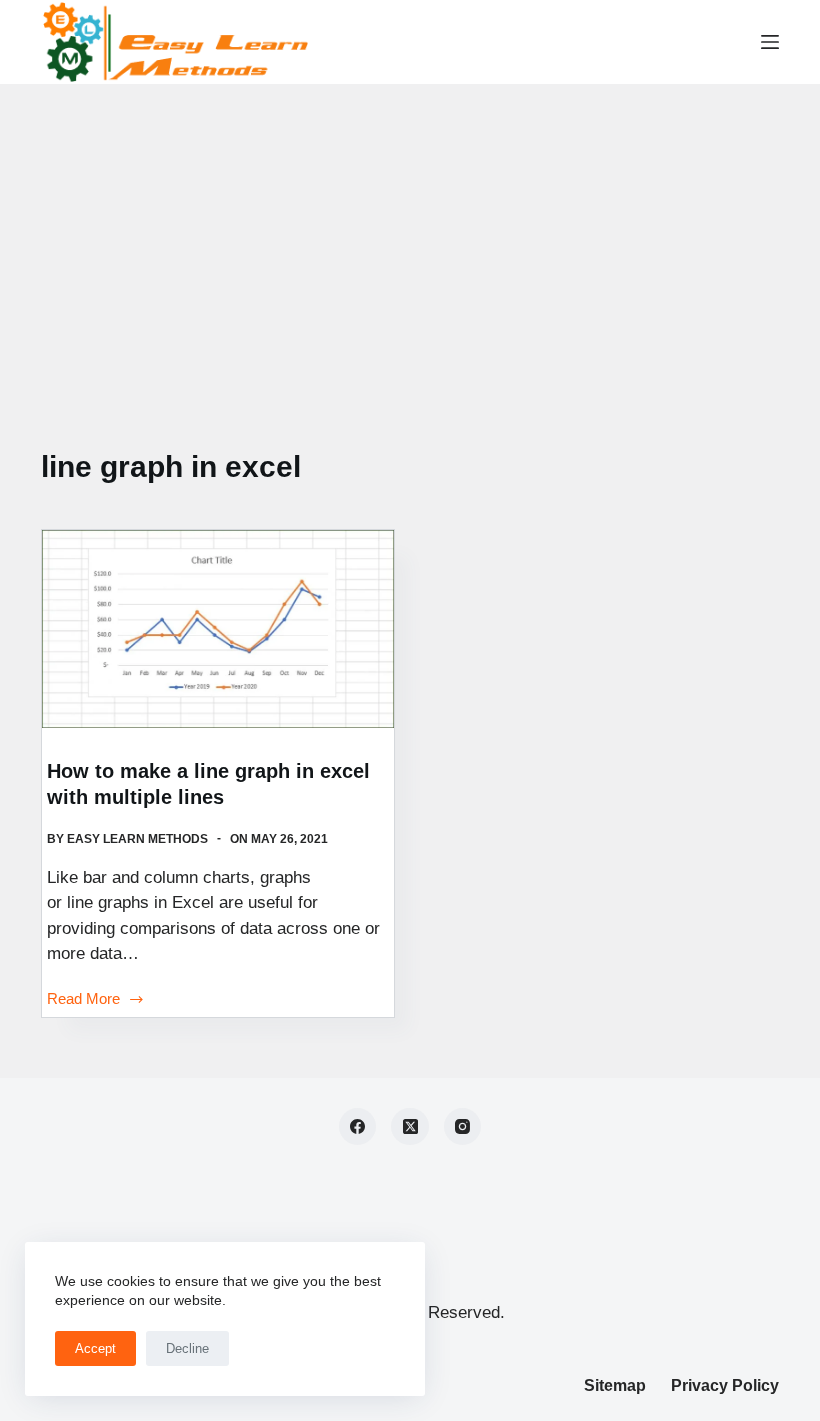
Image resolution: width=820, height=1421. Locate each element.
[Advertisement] (410, 234)
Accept (95, 1348)
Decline (187, 1348)
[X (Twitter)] (410, 1127)
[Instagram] (463, 1127)
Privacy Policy (725, 1385)
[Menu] (770, 42)
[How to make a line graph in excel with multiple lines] (218, 629)
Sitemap (615, 1385)
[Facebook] (358, 1127)
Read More (83, 1001)
